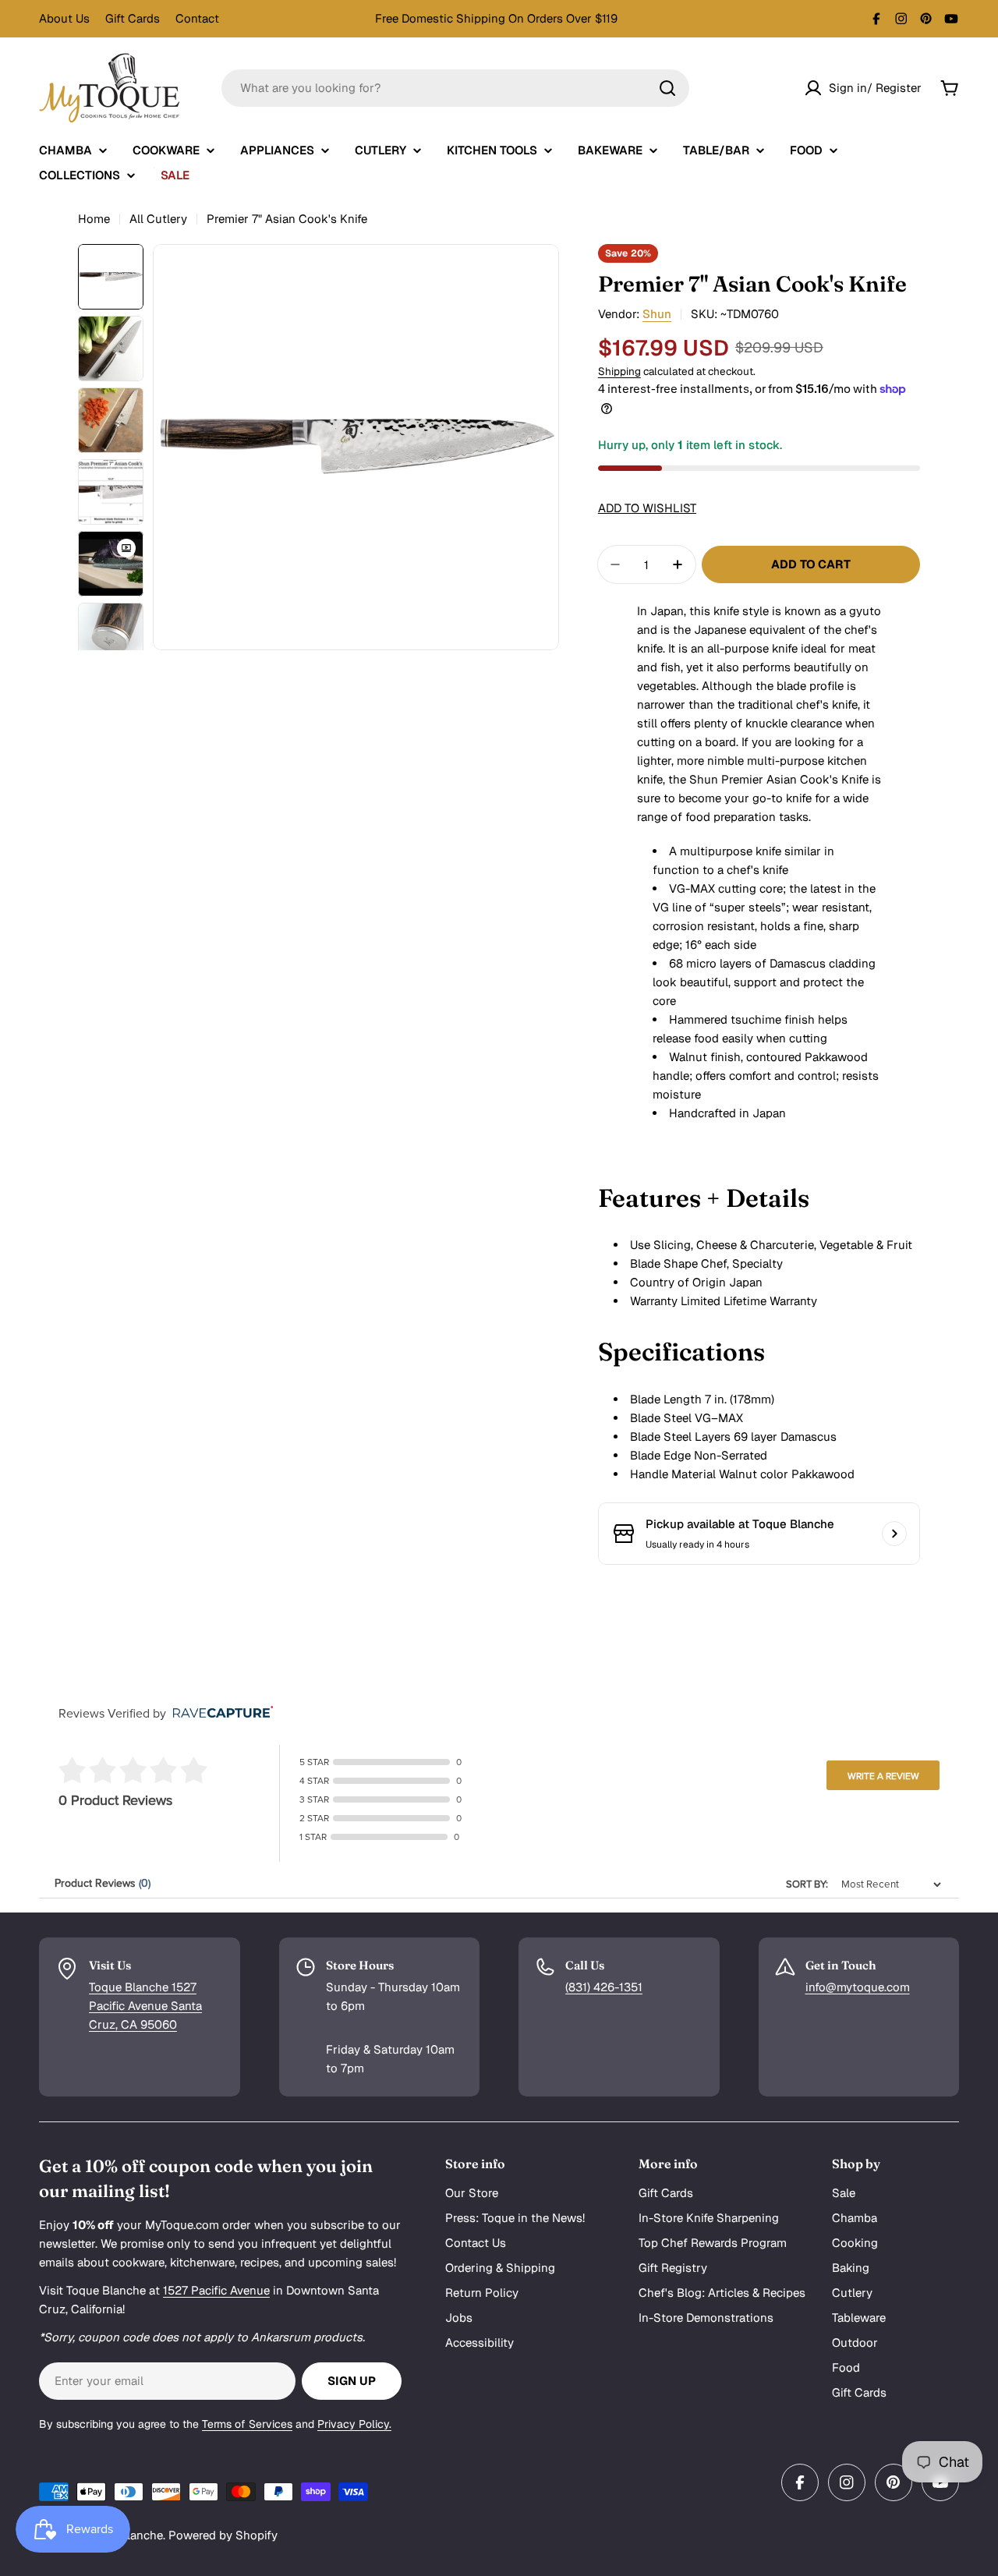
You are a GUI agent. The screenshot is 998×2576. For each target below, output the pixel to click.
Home (94, 219)
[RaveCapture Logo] (219, 1713)
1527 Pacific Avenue (216, 2290)
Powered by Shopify (223, 2535)
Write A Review (883, 1776)
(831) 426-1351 (604, 1987)
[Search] (667, 88)
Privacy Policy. (354, 2424)
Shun (657, 314)
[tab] (759, 1198)
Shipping (619, 371)
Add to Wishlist (647, 508)
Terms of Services (247, 2424)
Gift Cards (133, 18)
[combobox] (455, 88)
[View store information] (894, 1534)
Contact (197, 18)
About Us (64, 18)
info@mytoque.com (858, 1987)
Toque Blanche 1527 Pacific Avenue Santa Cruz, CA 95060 (145, 2006)
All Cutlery (158, 219)
